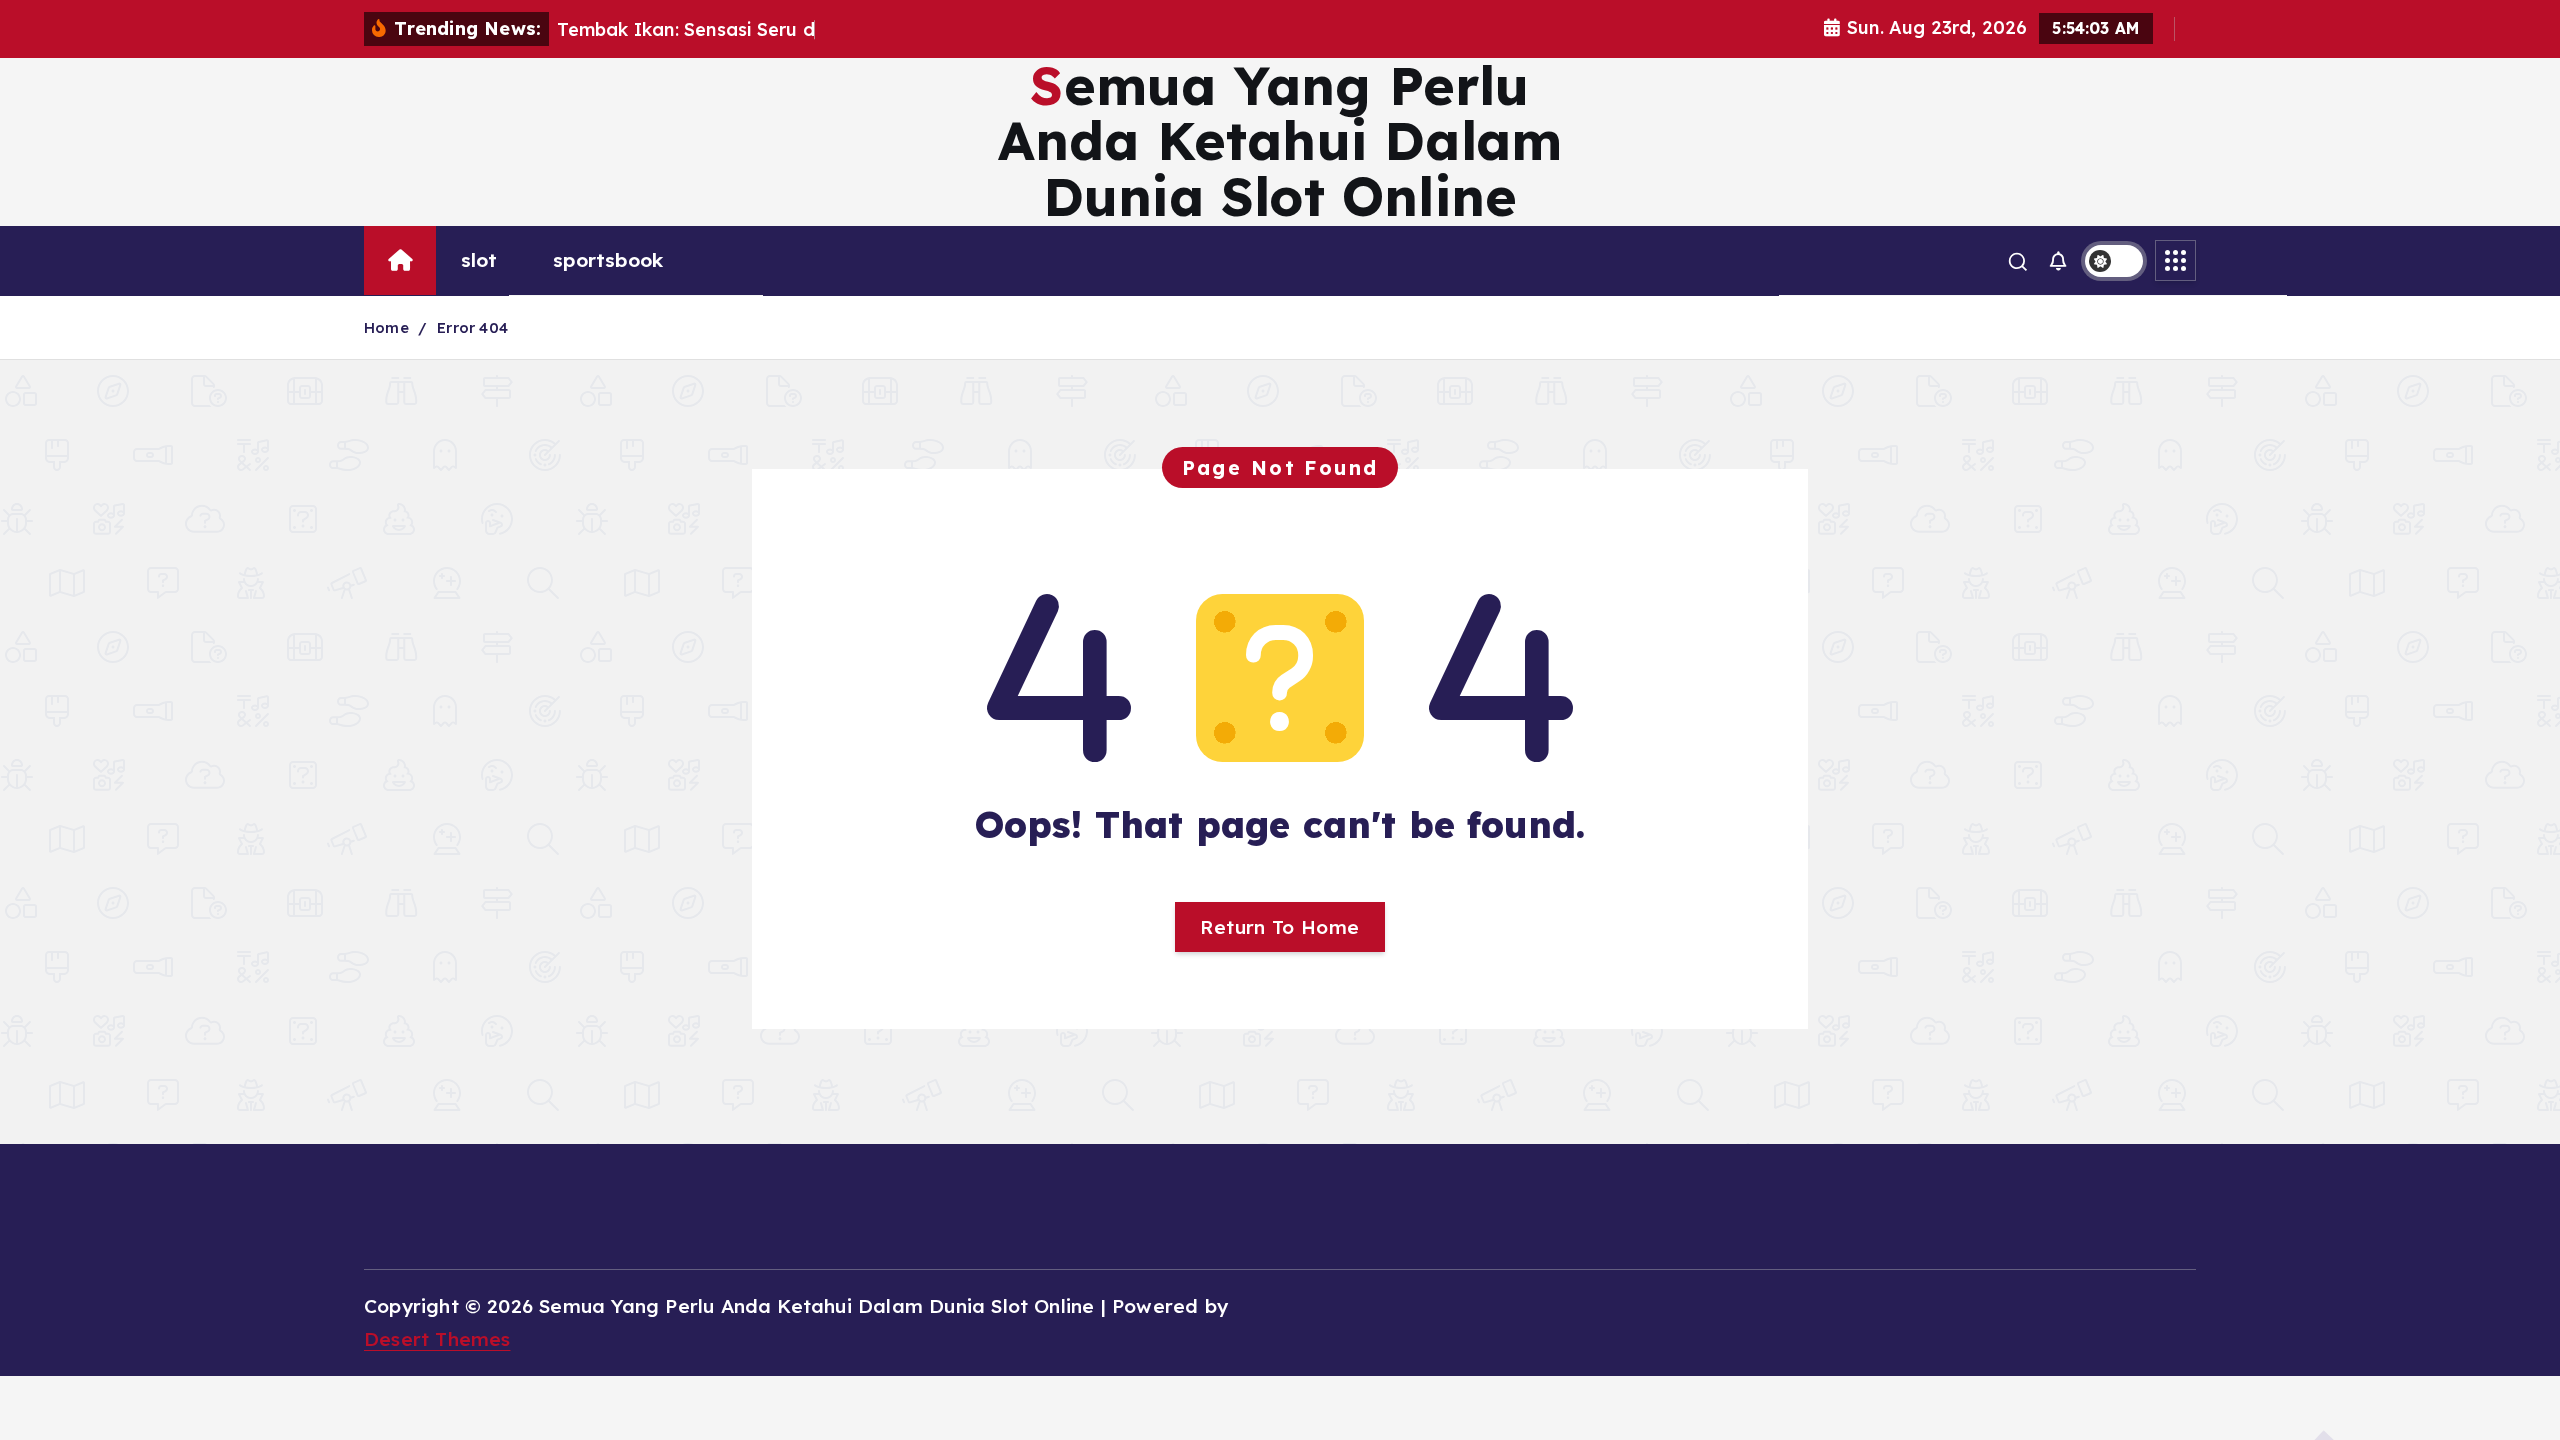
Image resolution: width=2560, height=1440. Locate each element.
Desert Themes (437, 1339)
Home (386, 327)
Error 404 (472, 327)
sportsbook (608, 260)
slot (479, 260)
